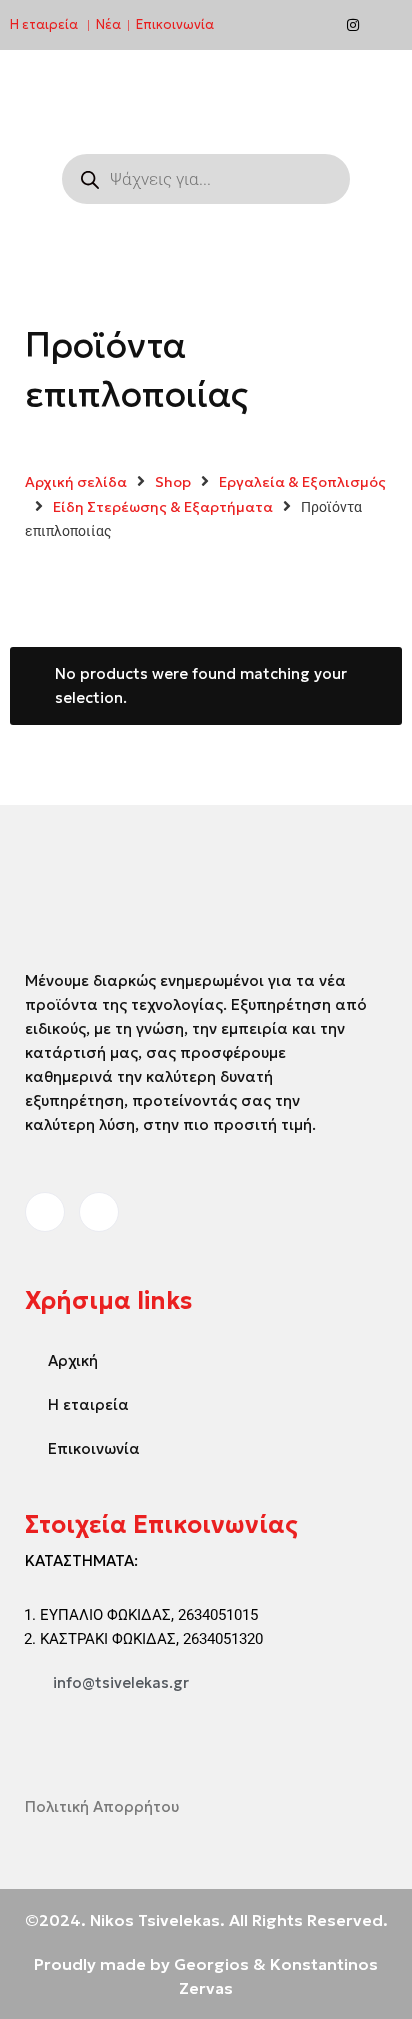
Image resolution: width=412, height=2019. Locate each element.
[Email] (387, 25)
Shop (173, 482)
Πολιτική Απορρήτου (102, 1806)
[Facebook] (319, 25)
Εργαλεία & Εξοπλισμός (302, 482)
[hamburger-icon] (340, 99)
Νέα (108, 24)
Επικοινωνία (175, 24)
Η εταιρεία (44, 24)
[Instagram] (353, 25)
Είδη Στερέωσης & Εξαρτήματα (163, 507)
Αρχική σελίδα (76, 482)
